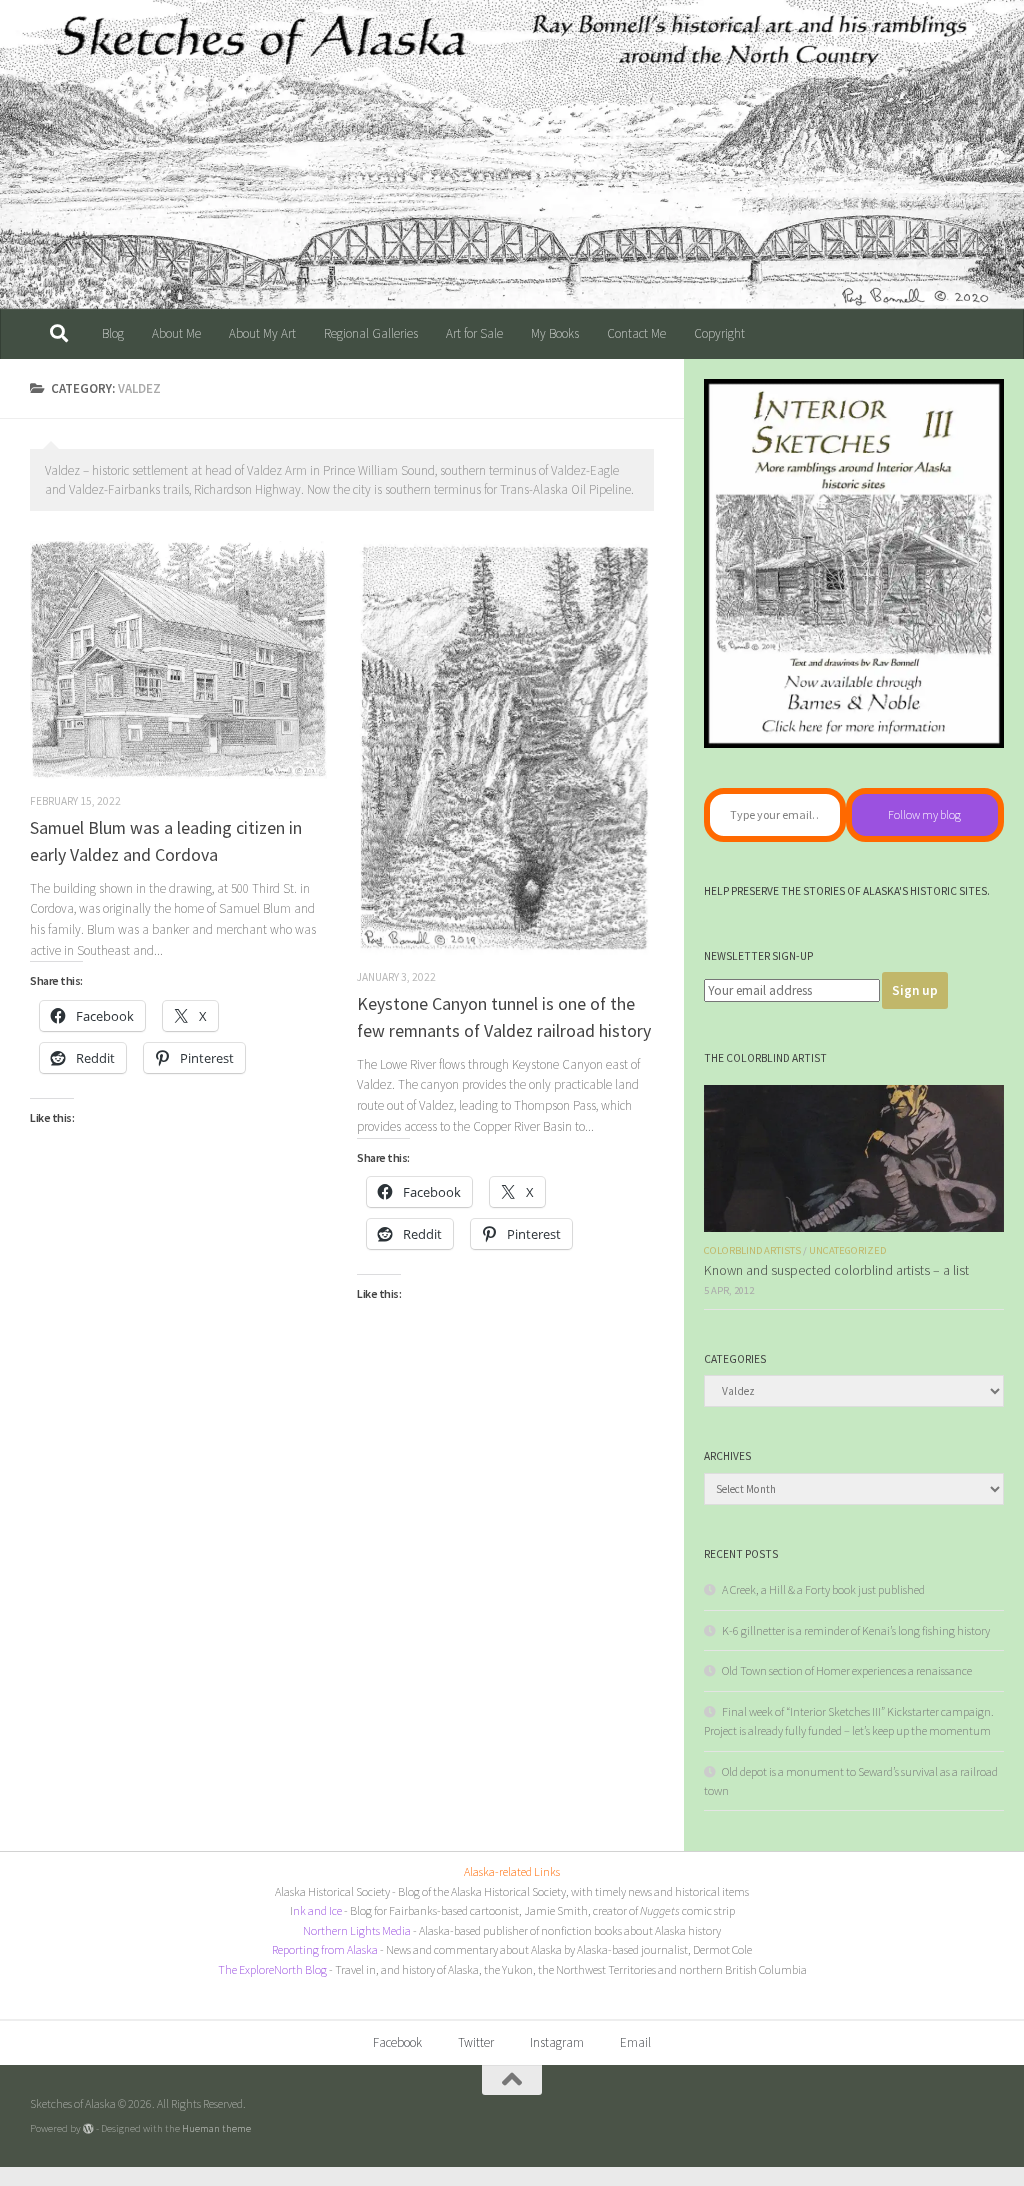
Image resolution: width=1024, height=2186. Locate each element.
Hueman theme (216, 2128)
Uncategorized (847, 1250)
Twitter (476, 2042)
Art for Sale (474, 333)
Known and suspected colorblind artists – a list (836, 1270)
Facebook (397, 2042)
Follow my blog (924, 814)
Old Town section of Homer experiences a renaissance (847, 1670)
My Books (555, 333)
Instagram (557, 2042)
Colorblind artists (752, 1250)
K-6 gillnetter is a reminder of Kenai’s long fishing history (856, 1630)
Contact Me (636, 333)
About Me (176, 333)
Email (635, 2042)
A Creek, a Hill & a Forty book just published (823, 1589)
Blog (113, 333)
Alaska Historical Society (332, 1891)
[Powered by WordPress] (88, 2128)
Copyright (719, 333)
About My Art (262, 333)
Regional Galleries (371, 333)
